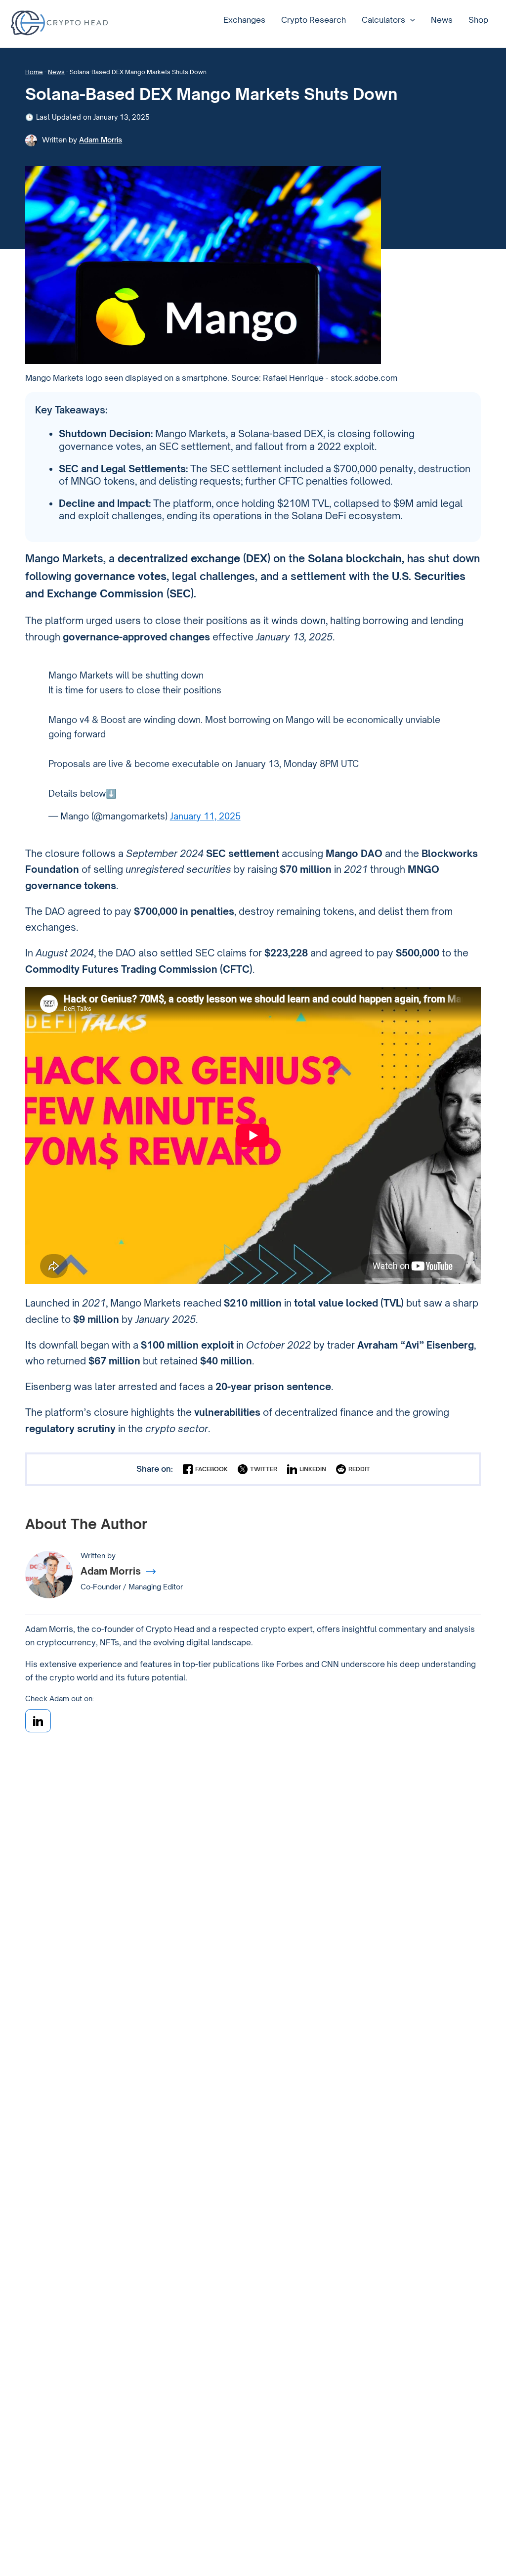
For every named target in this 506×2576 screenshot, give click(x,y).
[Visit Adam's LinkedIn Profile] (38, 1721)
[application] (410, 20)
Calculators (383, 20)
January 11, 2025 (205, 816)
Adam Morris (101, 140)
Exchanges (244, 20)
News (442, 20)
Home (34, 72)
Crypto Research (314, 20)
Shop (478, 20)
